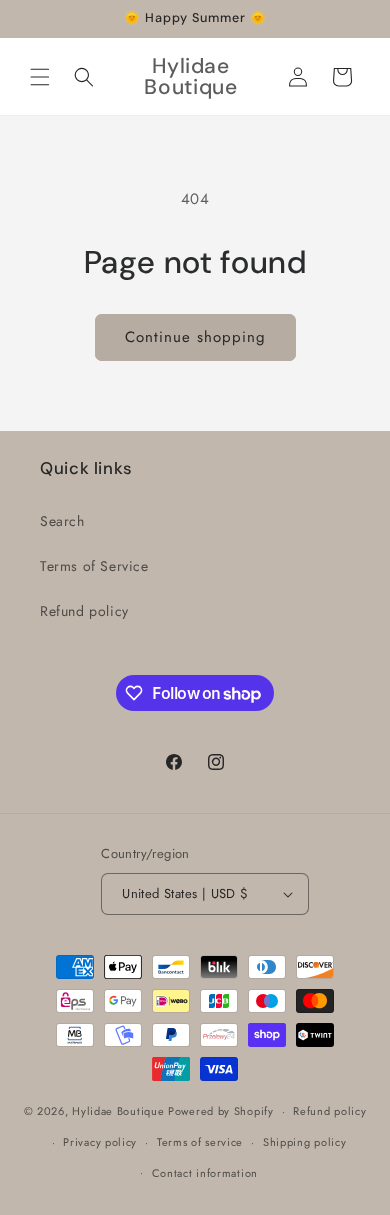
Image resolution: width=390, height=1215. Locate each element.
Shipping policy (305, 1142)
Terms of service (200, 1142)
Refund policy (84, 611)
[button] (40, 77)
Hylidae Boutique (118, 1111)
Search (62, 521)
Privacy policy (100, 1142)
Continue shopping (195, 337)
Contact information (205, 1173)
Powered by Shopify (221, 1111)
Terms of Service (94, 566)
